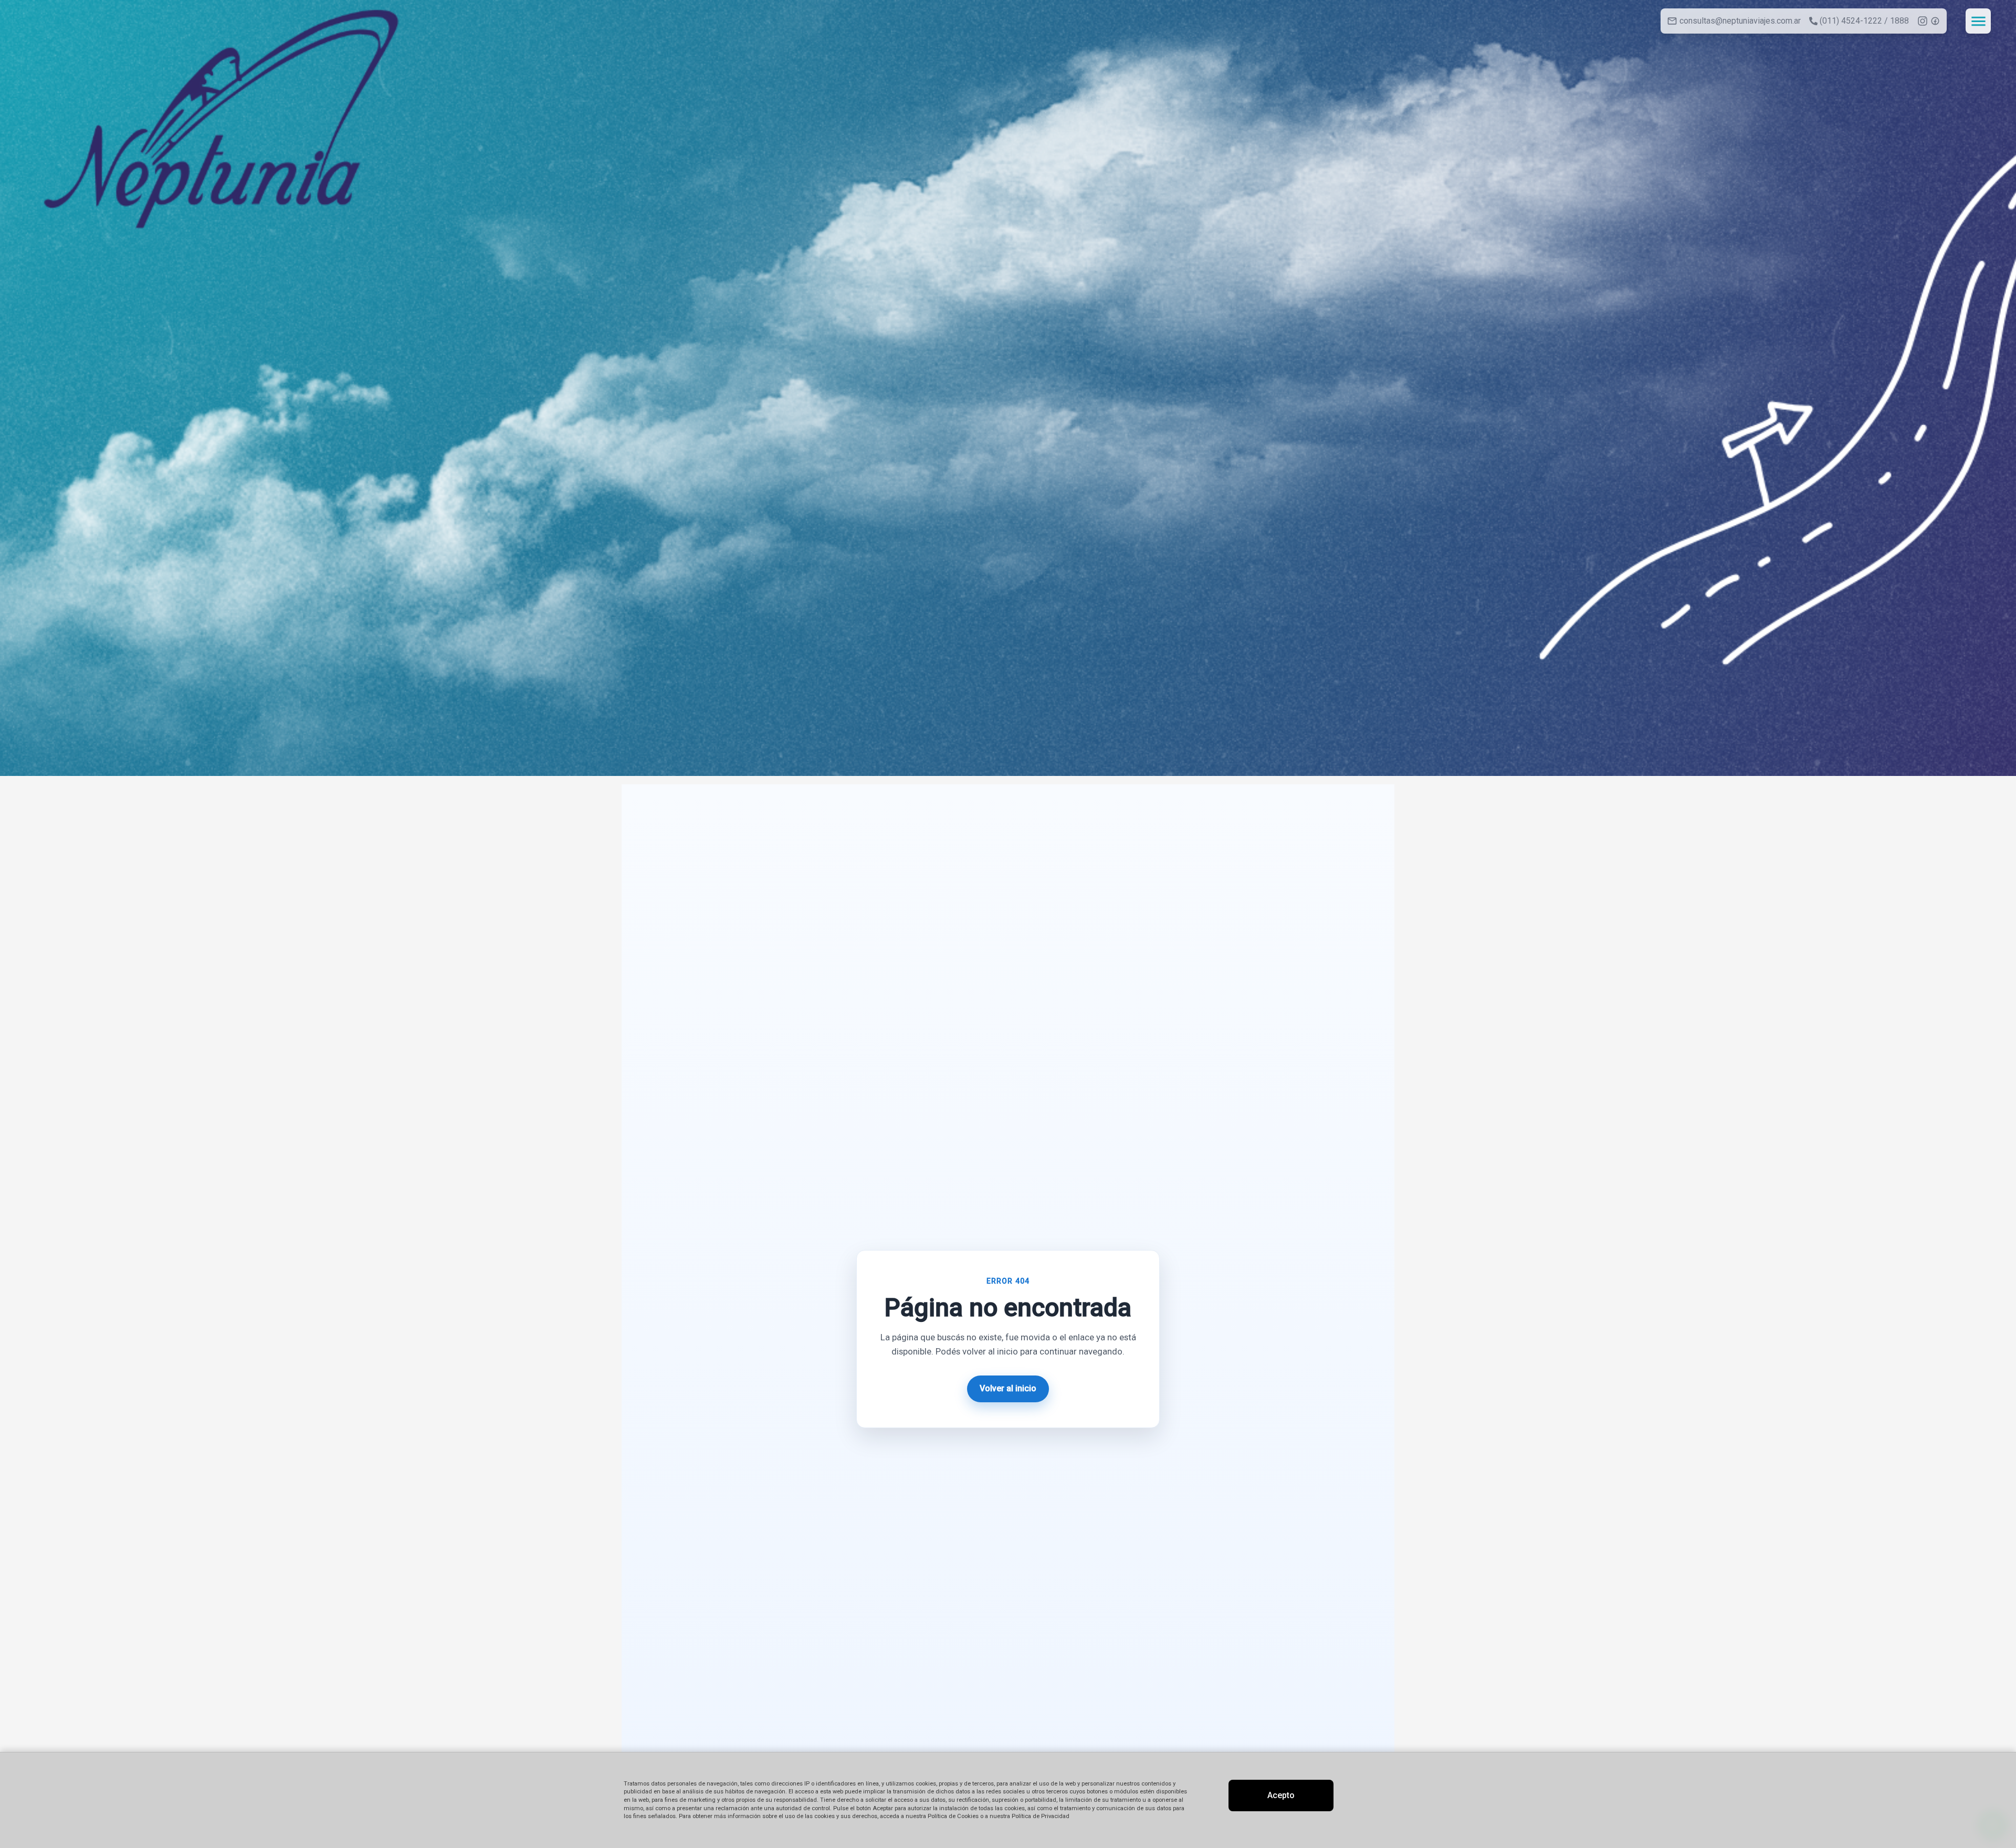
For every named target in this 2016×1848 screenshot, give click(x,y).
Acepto (1281, 1795)
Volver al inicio (1008, 1388)
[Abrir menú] (1978, 21)
